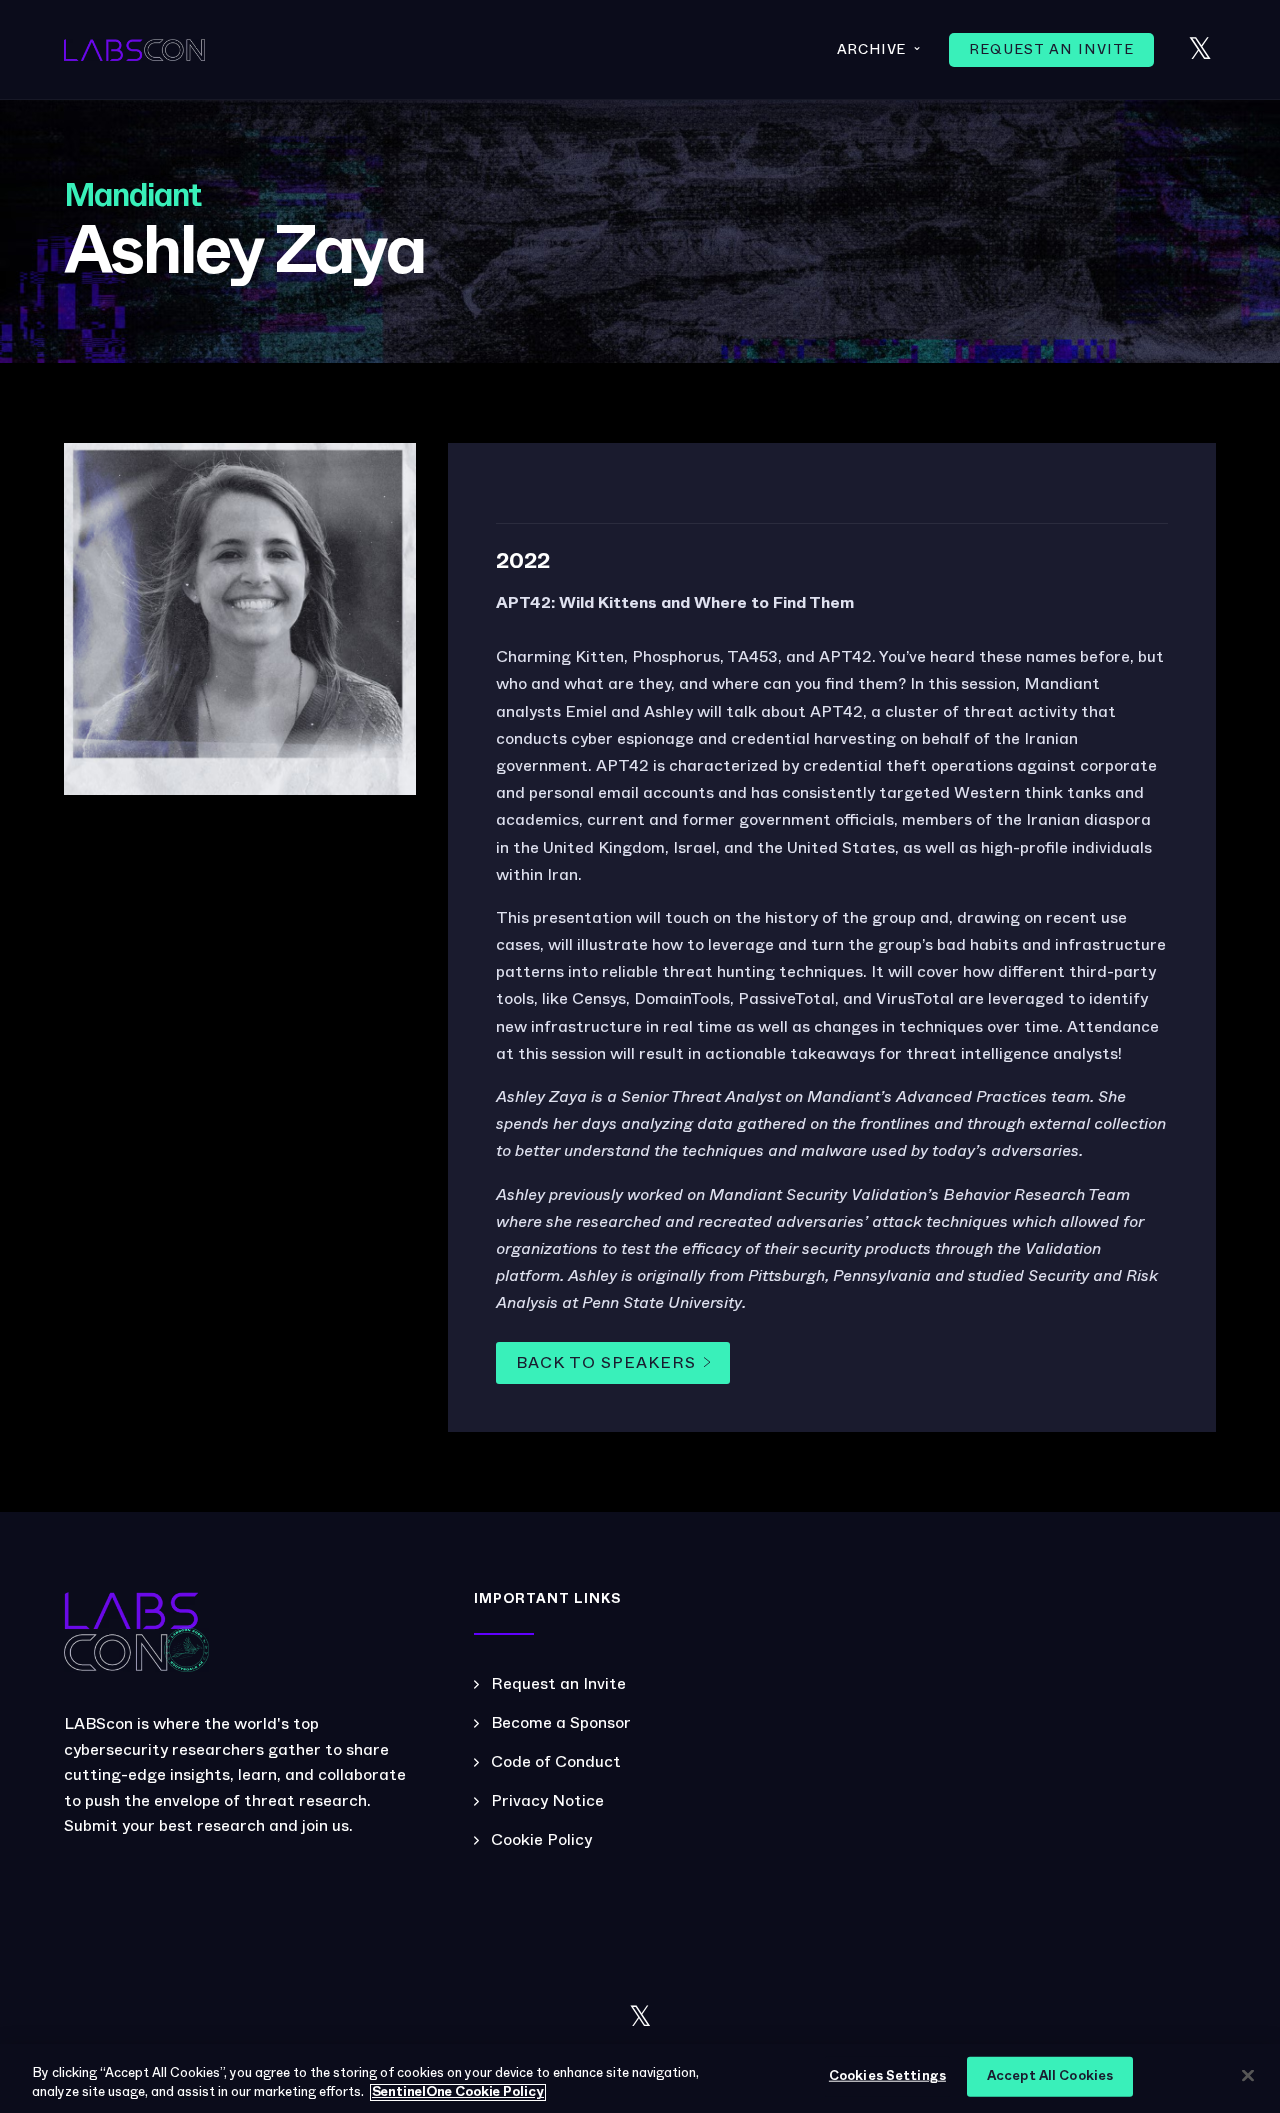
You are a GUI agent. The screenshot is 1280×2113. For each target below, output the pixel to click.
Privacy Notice (547, 1801)
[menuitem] (1051, 50)
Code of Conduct (556, 1762)
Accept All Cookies (1050, 2076)
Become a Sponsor (561, 1723)
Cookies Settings (887, 2076)
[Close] (1248, 2076)
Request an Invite (558, 1684)
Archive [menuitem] (880, 48)
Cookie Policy (541, 1840)
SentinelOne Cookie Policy (458, 2092)
